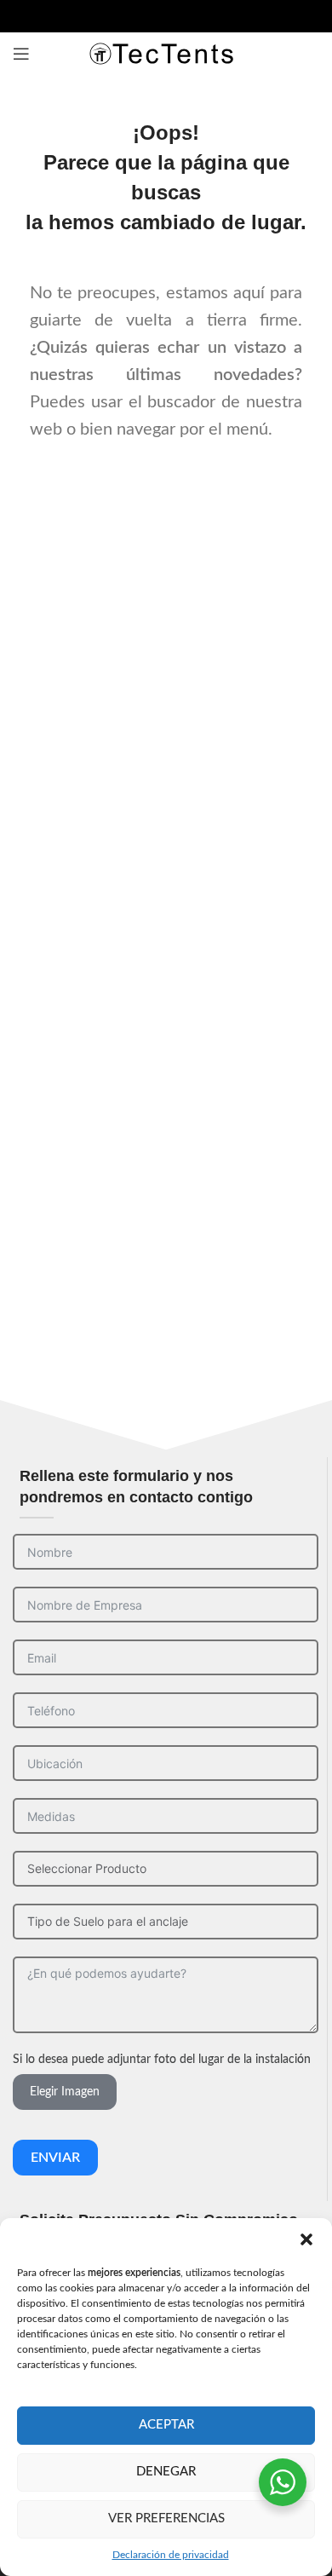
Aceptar (166, 2425)
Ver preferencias (166, 2518)
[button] (306, 2239)
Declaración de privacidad (171, 2555)
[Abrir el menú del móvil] (21, 54)
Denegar (166, 2472)
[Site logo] (166, 54)
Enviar (55, 2158)
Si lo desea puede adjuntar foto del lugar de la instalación (162, 2060)
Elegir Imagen (65, 2092)
